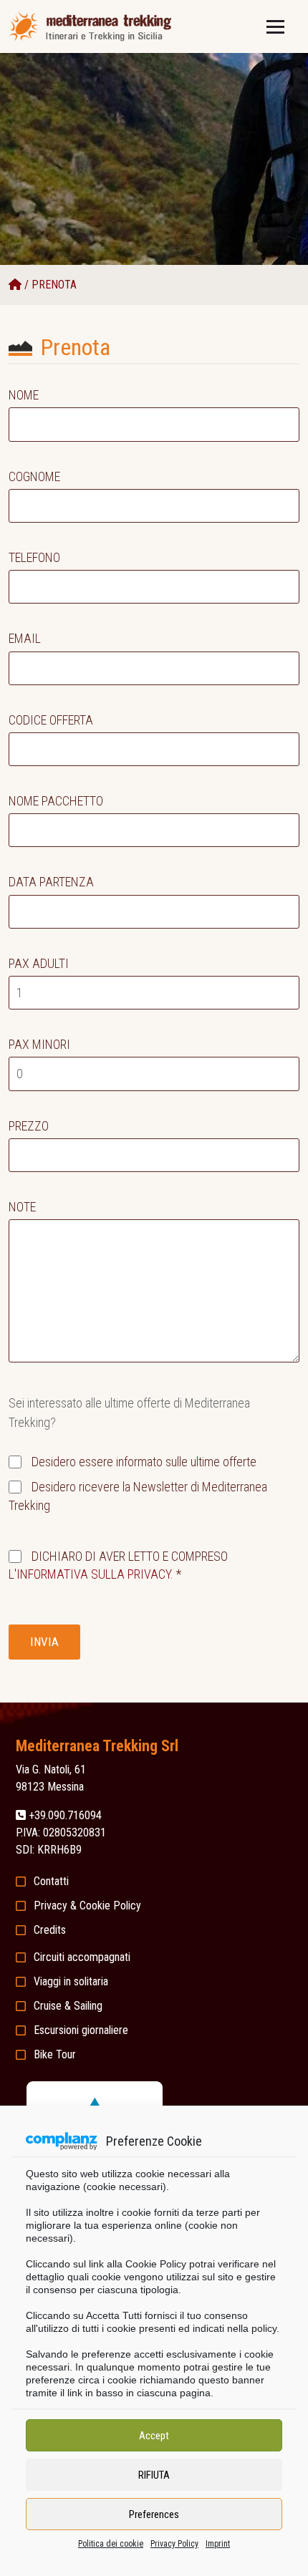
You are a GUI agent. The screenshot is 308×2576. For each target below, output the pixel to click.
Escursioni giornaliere (81, 2030)
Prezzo (29, 1126)
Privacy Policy (174, 2544)
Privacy (50, 1906)
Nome (24, 395)
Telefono (34, 557)
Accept (154, 2436)
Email (25, 638)
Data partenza (51, 882)
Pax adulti (39, 963)
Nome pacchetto (56, 801)
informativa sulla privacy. (95, 1574)
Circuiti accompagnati (82, 1957)
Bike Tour (55, 2054)
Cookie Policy (110, 1906)
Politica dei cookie (111, 2544)
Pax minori (39, 1044)
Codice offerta (51, 720)
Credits (50, 1930)
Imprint (218, 2544)
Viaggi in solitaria (71, 1981)
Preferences (154, 2514)
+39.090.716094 (65, 1815)
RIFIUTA (154, 2475)
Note (22, 1207)
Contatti (51, 1881)
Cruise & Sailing (68, 2006)
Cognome (34, 476)
